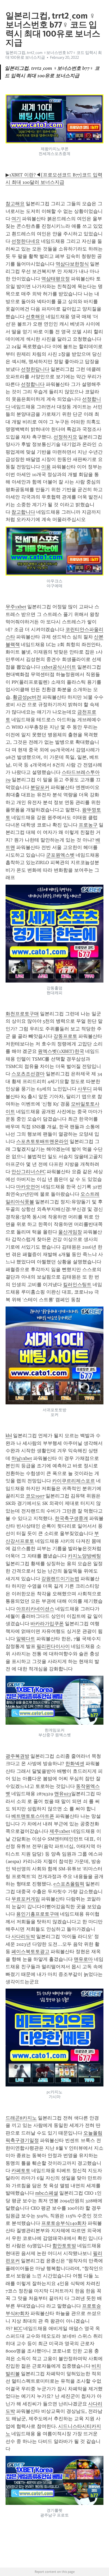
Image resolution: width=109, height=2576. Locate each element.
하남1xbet (22, 1458)
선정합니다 (33, 384)
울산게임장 (70, 1232)
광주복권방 (17, 1756)
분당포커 (40, 787)
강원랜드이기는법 (60, 1579)
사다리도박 (23, 1936)
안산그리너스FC (28, 1172)
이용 (46, 467)
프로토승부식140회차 (64, 2223)
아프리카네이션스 (35, 1609)
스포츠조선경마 (28, 1074)
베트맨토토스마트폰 (33, 1816)
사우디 (85, 1089)
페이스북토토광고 (30, 1952)
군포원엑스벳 (60, 855)
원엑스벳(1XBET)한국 (61, 1051)
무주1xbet (16, 607)
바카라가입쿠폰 (47, 1624)
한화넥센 (75, 1764)
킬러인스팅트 (77, 1285)
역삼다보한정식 (72, 264)
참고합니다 (23, 512)
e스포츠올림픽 (69, 1884)
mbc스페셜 (47, 2193)
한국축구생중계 (71, 1518)
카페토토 (21, 2171)
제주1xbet (60, 1831)
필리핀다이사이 (53, 1646)
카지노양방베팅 (84, 1556)
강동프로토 (65, 1036)
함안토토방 (64, 2246)
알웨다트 (26, 1639)
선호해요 (35, 317)
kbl (9, 1436)
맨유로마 (83, 1959)
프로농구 (88, 825)
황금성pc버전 (27, 697)
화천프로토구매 (22, 1014)
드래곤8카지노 (21, 2118)
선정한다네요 (26, 241)
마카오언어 (28, 1187)
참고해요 (15, 204)
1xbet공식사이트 (59, 667)
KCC (18, 2328)
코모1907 (35, 1496)
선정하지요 (65, 437)
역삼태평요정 (56, 279)
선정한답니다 (35, 369)
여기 (16, 219)
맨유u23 (63, 1794)
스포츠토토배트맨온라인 (42, 1141)
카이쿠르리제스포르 (74, 1481)
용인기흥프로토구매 (38, 1914)
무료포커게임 (26, 1899)
